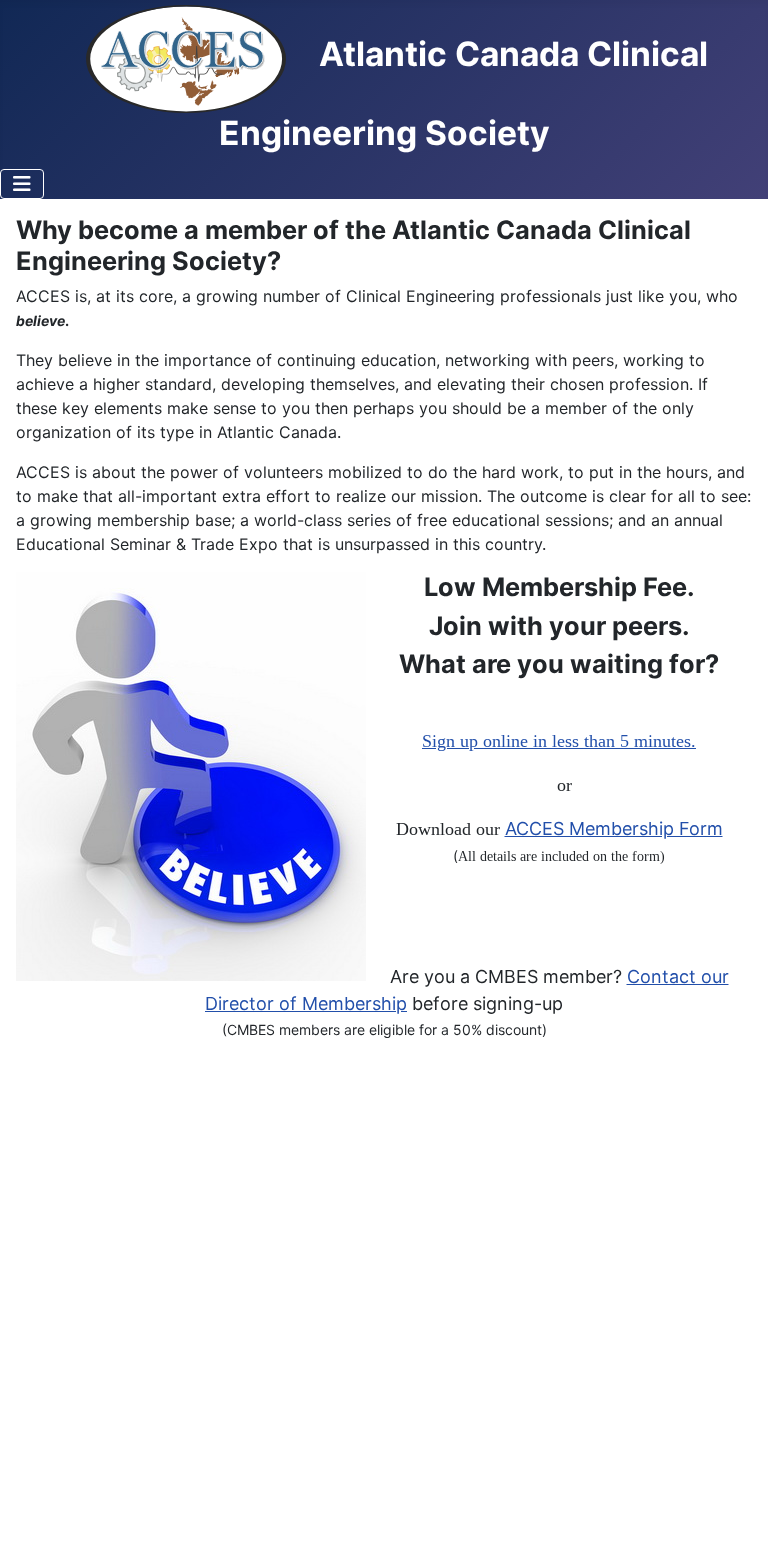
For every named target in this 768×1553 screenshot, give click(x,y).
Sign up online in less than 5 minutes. (559, 741)
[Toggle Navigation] (22, 184)
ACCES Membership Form (614, 828)
